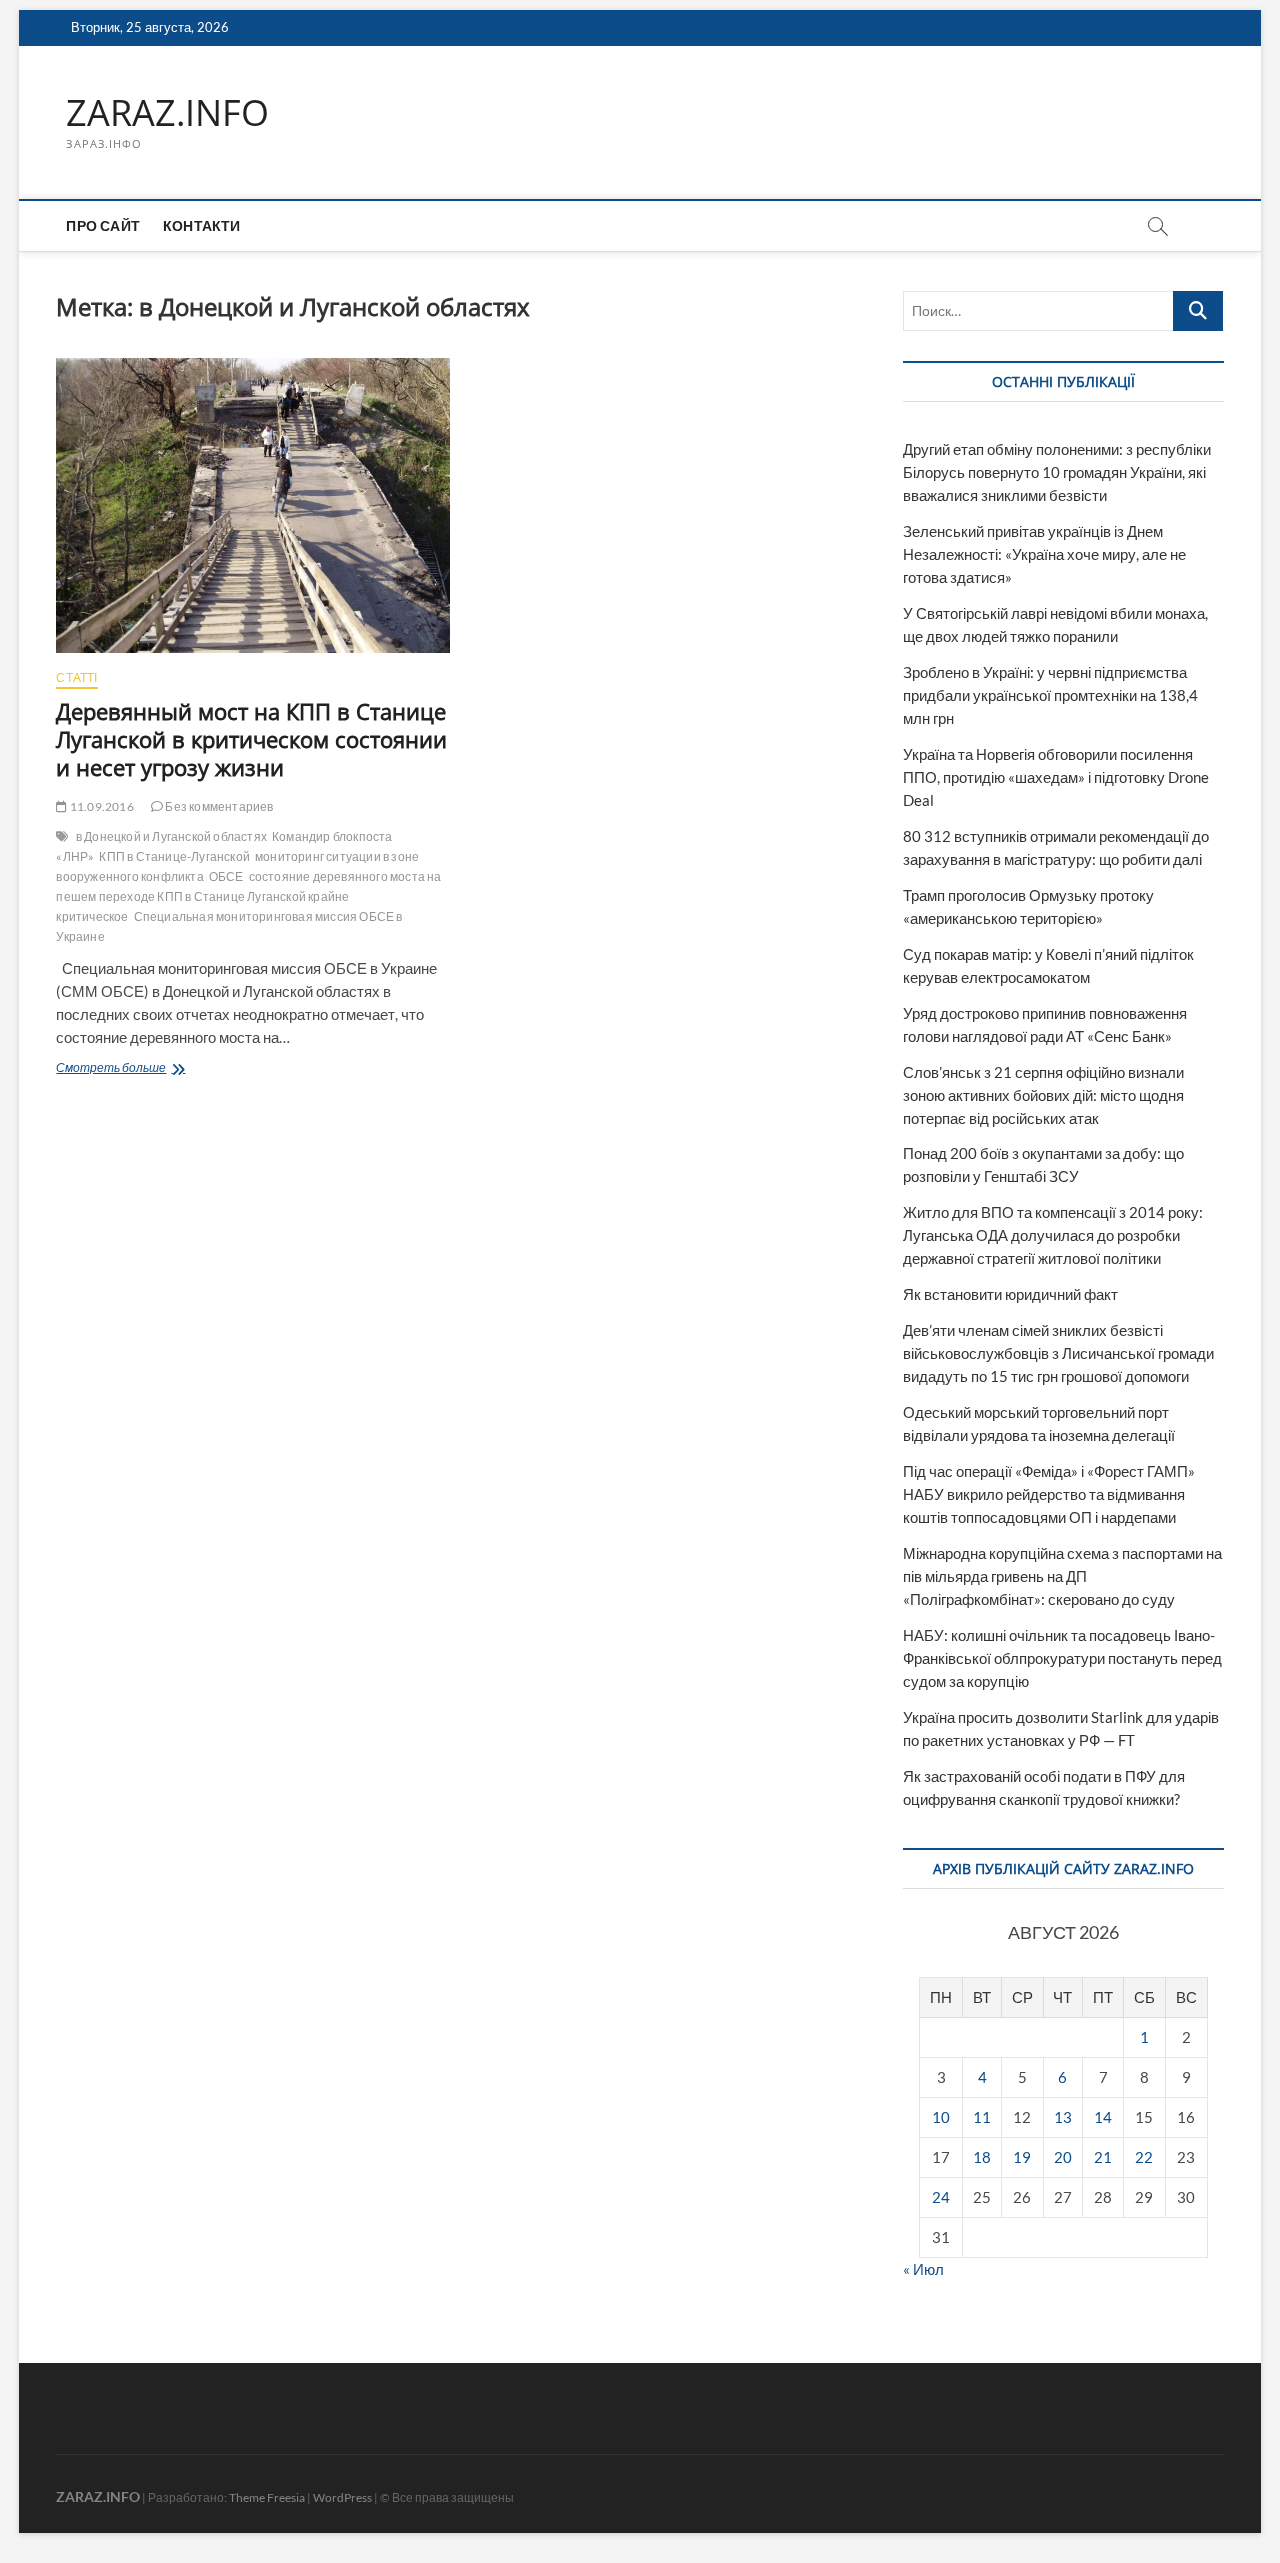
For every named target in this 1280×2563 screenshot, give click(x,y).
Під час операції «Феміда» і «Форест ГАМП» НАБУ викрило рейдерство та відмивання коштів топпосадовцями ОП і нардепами (1049, 1494)
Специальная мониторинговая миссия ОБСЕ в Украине (229, 926)
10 (941, 2117)
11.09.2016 (100, 806)
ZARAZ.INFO (167, 113)
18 (982, 2157)
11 (982, 2117)
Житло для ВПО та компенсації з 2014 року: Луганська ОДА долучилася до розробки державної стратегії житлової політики (1053, 1235)
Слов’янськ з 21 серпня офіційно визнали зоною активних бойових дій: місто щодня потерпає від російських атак (1043, 1095)
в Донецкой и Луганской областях (171, 836)
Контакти (202, 225)
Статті (76, 677)
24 (941, 2197)
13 (1063, 2117)
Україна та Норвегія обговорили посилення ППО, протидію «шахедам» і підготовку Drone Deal (1056, 777)
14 (1103, 2117)
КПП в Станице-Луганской (174, 856)
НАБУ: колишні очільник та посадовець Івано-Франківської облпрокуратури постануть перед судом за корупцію (1062, 1658)
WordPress (342, 2497)
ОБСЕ (226, 876)
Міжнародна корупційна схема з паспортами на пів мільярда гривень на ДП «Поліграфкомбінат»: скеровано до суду (1062, 1576)
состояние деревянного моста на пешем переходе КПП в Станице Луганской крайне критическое (248, 896)
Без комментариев (218, 806)
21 (1103, 2157)
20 (1063, 2157)
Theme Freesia (267, 2497)
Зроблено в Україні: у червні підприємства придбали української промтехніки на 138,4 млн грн (1050, 695)
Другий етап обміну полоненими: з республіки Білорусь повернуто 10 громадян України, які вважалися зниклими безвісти (1057, 472)
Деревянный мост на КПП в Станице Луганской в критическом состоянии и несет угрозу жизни (251, 739)
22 (1144, 2157)
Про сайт (103, 225)
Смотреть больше (149, 1069)
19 (1022, 2157)
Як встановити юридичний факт (1010, 1294)
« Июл (923, 2269)
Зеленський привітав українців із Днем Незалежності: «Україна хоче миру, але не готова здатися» (1044, 554)
